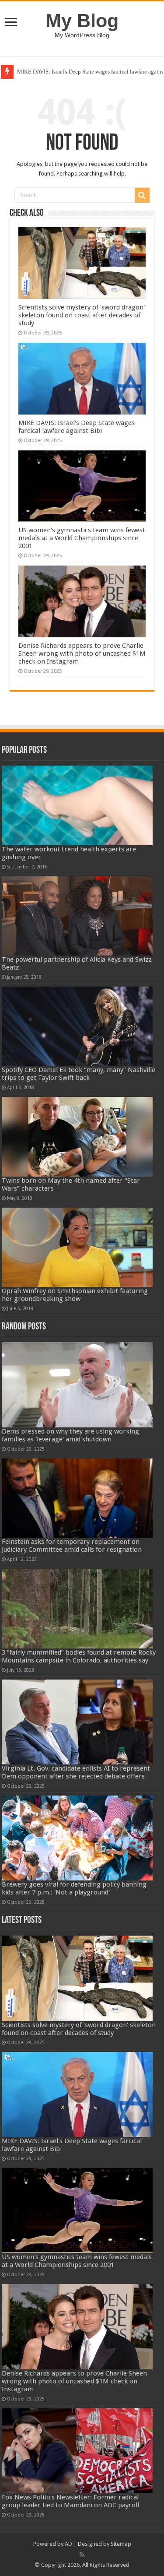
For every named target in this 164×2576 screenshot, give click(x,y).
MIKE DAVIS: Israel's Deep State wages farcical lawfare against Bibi (77, 427)
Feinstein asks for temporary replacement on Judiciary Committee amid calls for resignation (72, 1546)
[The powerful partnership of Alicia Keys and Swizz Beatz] (77, 916)
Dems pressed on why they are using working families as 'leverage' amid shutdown (70, 1435)
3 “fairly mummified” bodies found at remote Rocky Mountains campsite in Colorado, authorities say (79, 1656)
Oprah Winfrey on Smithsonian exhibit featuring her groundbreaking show (75, 1295)
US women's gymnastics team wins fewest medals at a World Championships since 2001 (82, 538)
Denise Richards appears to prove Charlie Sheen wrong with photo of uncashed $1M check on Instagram (82, 654)
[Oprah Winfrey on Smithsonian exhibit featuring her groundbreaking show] (77, 1247)
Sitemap (121, 2544)
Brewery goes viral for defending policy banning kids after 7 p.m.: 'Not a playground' (74, 1888)
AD (68, 2544)
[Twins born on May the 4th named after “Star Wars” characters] (77, 1137)
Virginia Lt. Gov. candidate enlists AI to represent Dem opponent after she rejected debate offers (76, 1772)
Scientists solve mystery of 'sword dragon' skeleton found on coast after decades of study (82, 315)
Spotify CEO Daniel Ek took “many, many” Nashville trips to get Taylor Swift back (79, 1074)
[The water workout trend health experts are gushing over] (77, 805)
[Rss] (82, 2555)
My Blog (82, 21)
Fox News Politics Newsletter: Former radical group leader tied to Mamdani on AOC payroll (70, 2501)
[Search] (142, 195)
